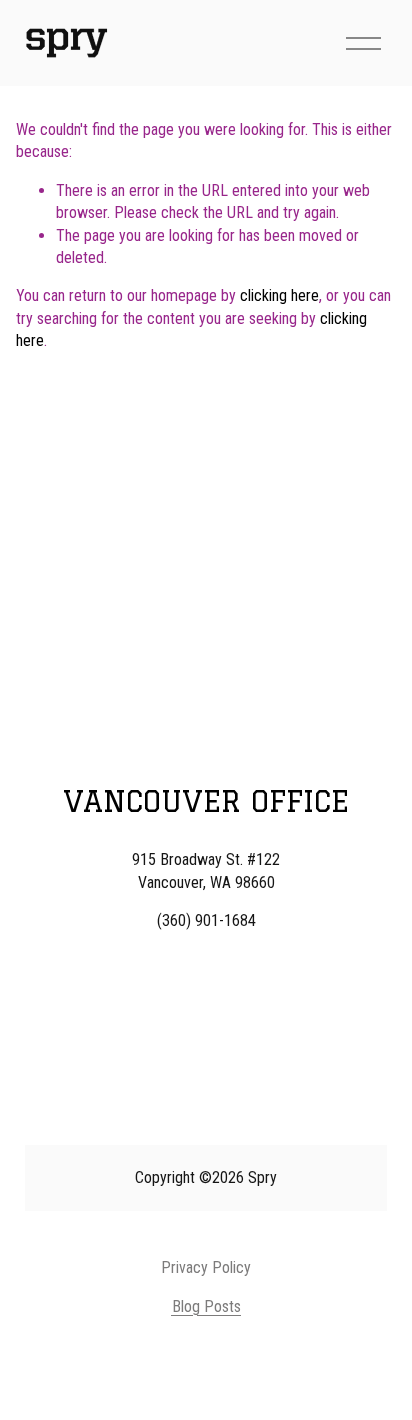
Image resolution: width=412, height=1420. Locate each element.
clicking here (279, 295)
